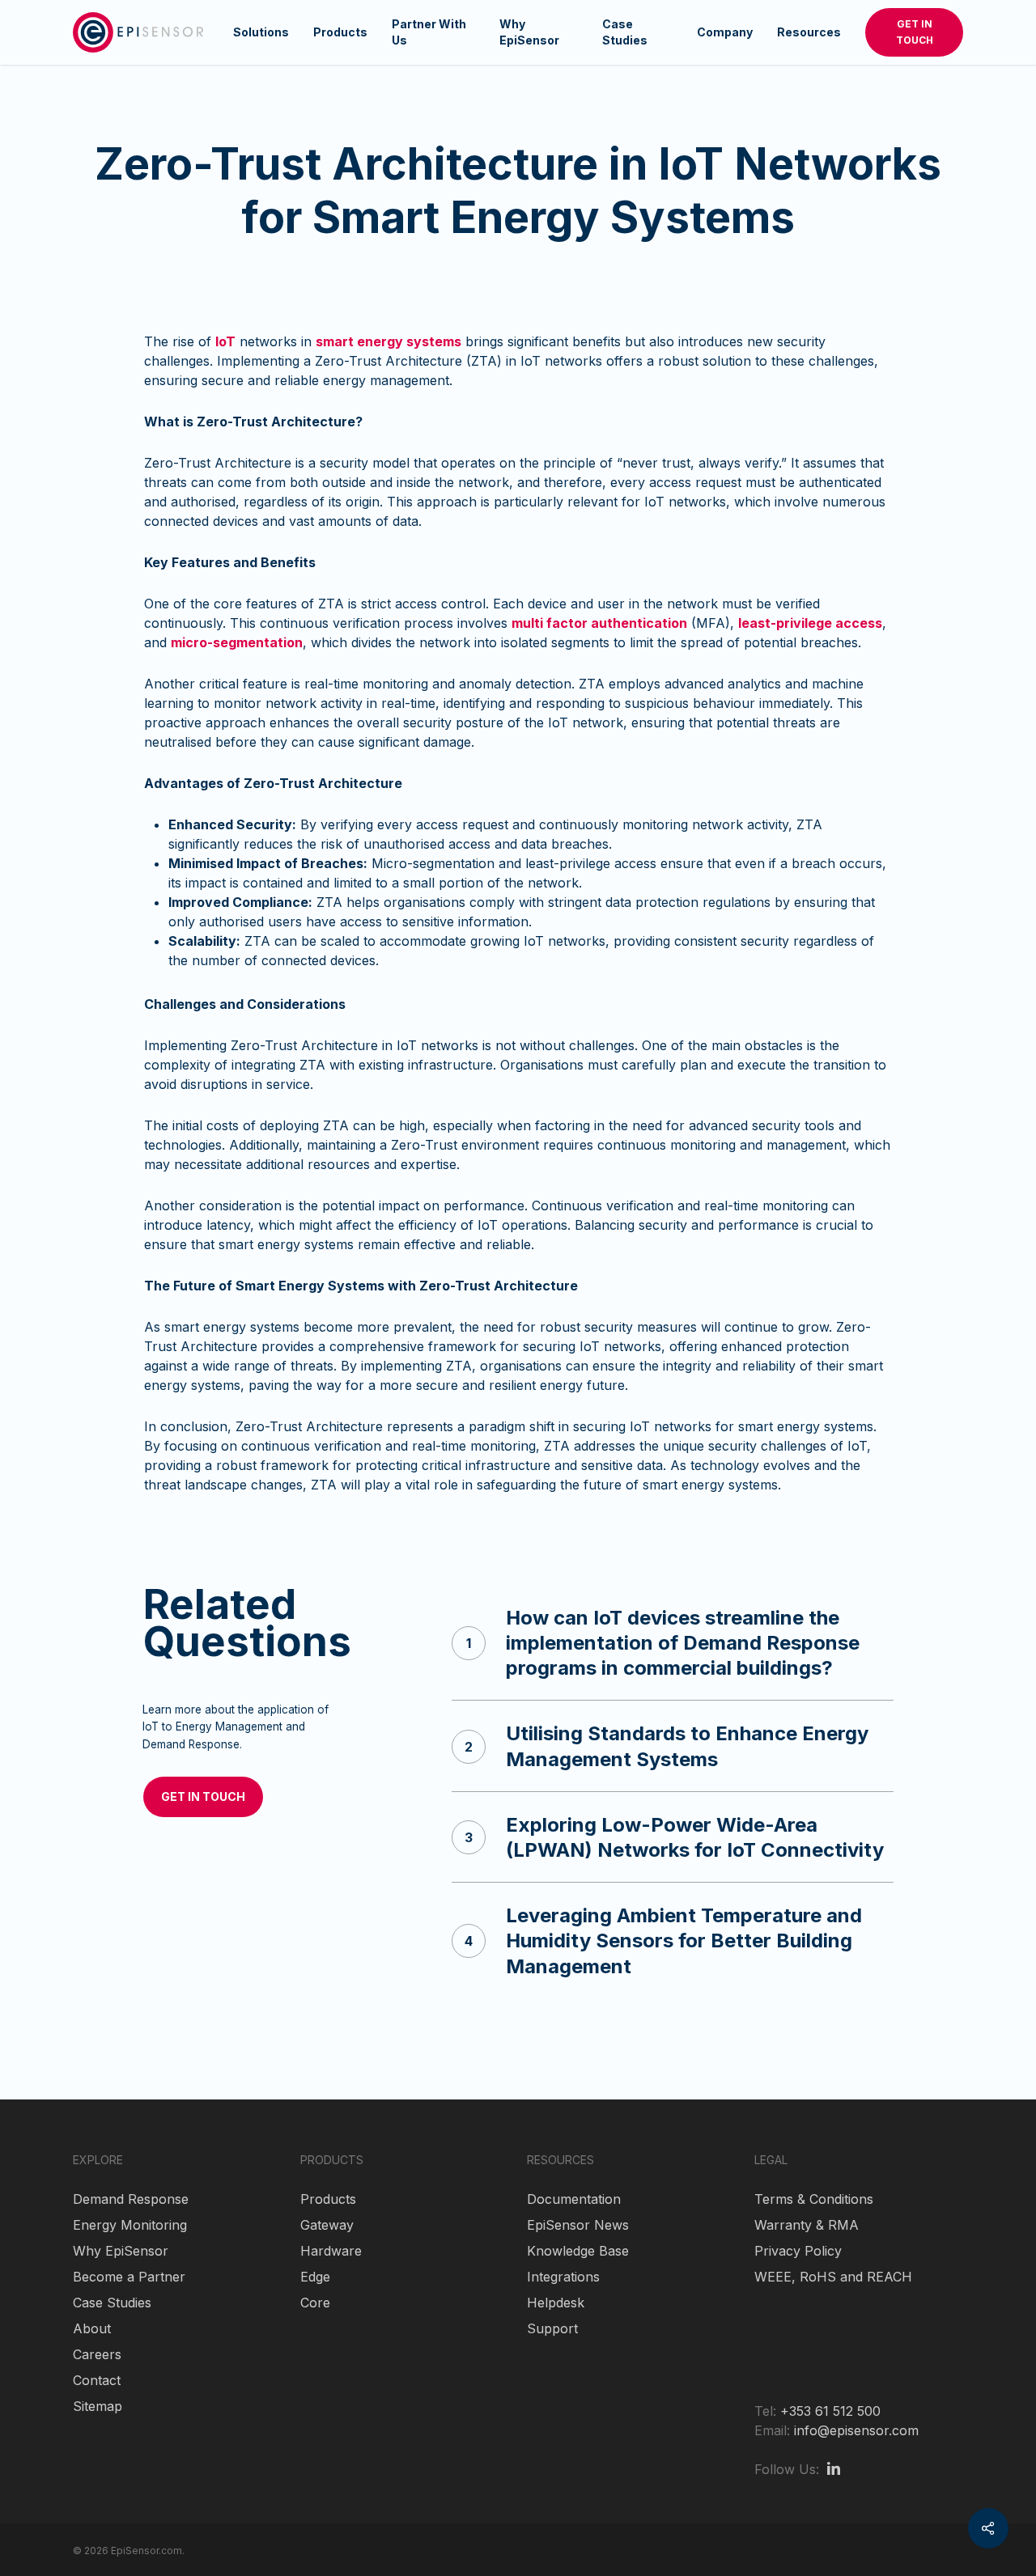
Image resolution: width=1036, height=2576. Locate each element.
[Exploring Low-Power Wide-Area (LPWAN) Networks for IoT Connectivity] (673, 1837)
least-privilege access (810, 623)
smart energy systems (388, 341)
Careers (97, 2354)
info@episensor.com (856, 2430)
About (92, 2328)
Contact (97, 2380)
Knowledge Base (578, 2251)
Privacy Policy (798, 2251)
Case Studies (112, 2303)
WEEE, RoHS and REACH (833, 2277)
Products (328, 2199)
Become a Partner (129, 2277)
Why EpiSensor (121, 2251)
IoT (225, 341)
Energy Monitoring (130, 2225)
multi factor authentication (599, 623)
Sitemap (98, 2406)
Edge (315, 2277)
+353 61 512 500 (830, 2411)
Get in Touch (915, 32)
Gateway (327, 2225)
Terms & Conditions (814, 2199)
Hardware (331, 2251)
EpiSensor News (578, 2225)
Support (552, 2328)
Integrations (563, 2277)
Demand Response (131, 2199)
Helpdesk (556, 2303)
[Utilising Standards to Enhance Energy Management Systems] (673, 1746)
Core (315, 2303)
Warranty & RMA (807, 2225)
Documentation (574, 2199)
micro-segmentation (237, 642)
